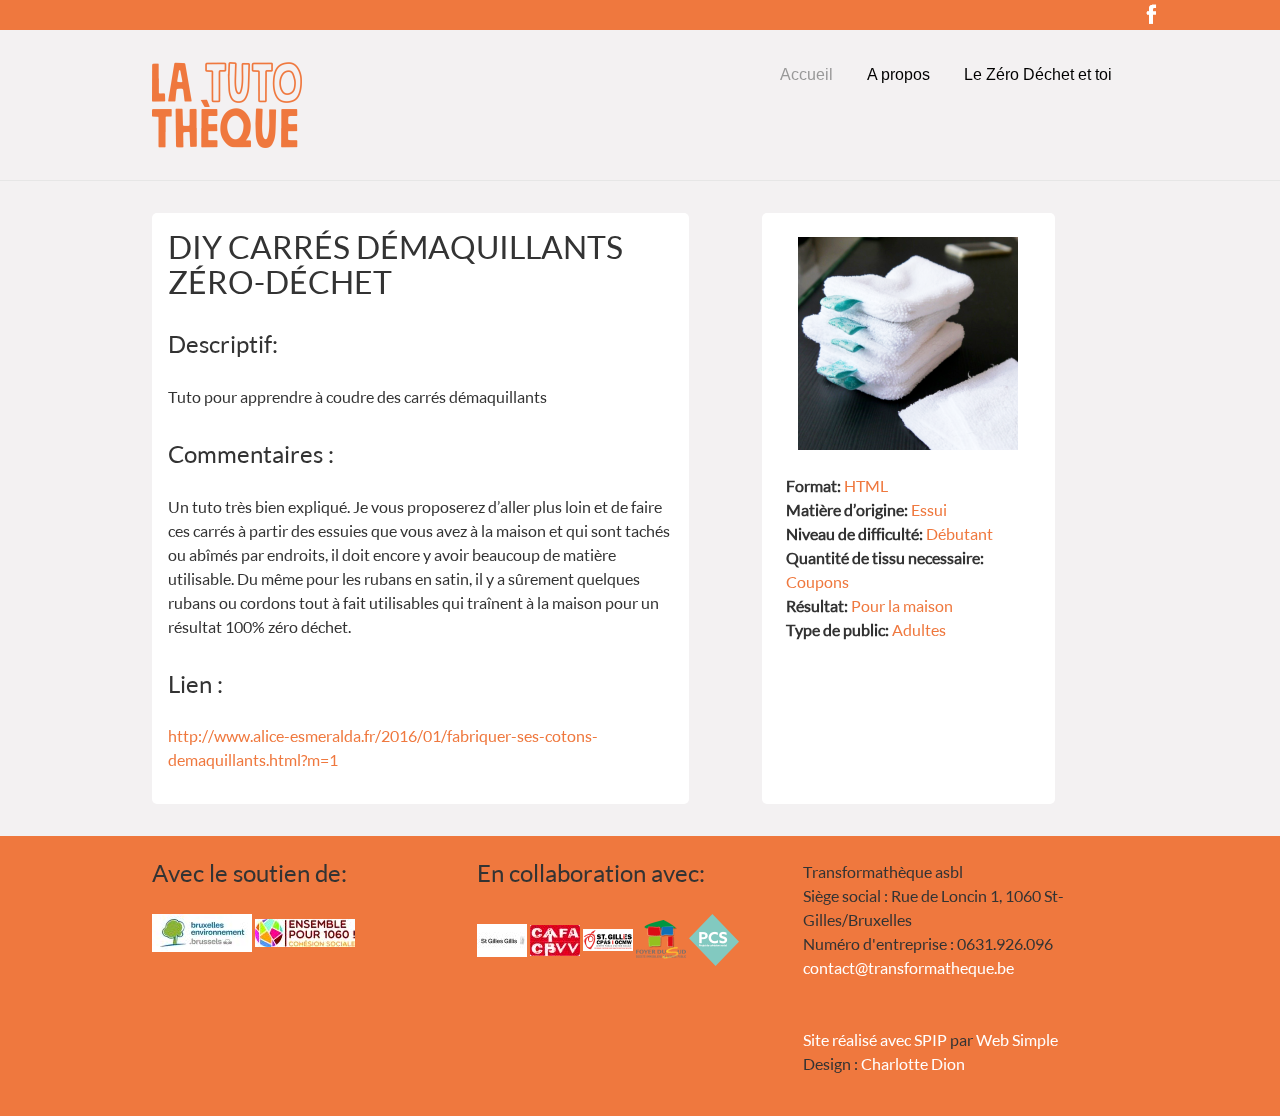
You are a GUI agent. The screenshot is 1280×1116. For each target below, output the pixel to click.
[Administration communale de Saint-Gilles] (502, 937)
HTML (866, 485)
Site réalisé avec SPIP (875, 1039)
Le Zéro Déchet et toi (1038, 74)
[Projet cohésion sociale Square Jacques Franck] (714, 937)
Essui (929, 509)
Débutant (959, 533)
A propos (898, 74)
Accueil (806, 74)
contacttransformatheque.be (908, 967)
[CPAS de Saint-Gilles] (608, 937)
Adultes (919, 629)
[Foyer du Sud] (661, 937)
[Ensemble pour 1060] (305, 930)
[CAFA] (555, 937)
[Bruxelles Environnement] (202, 930)
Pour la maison (902, 605)
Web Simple (1017, 1039)
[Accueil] (314, 105)
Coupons (817, 581)
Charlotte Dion (913, 1063)
